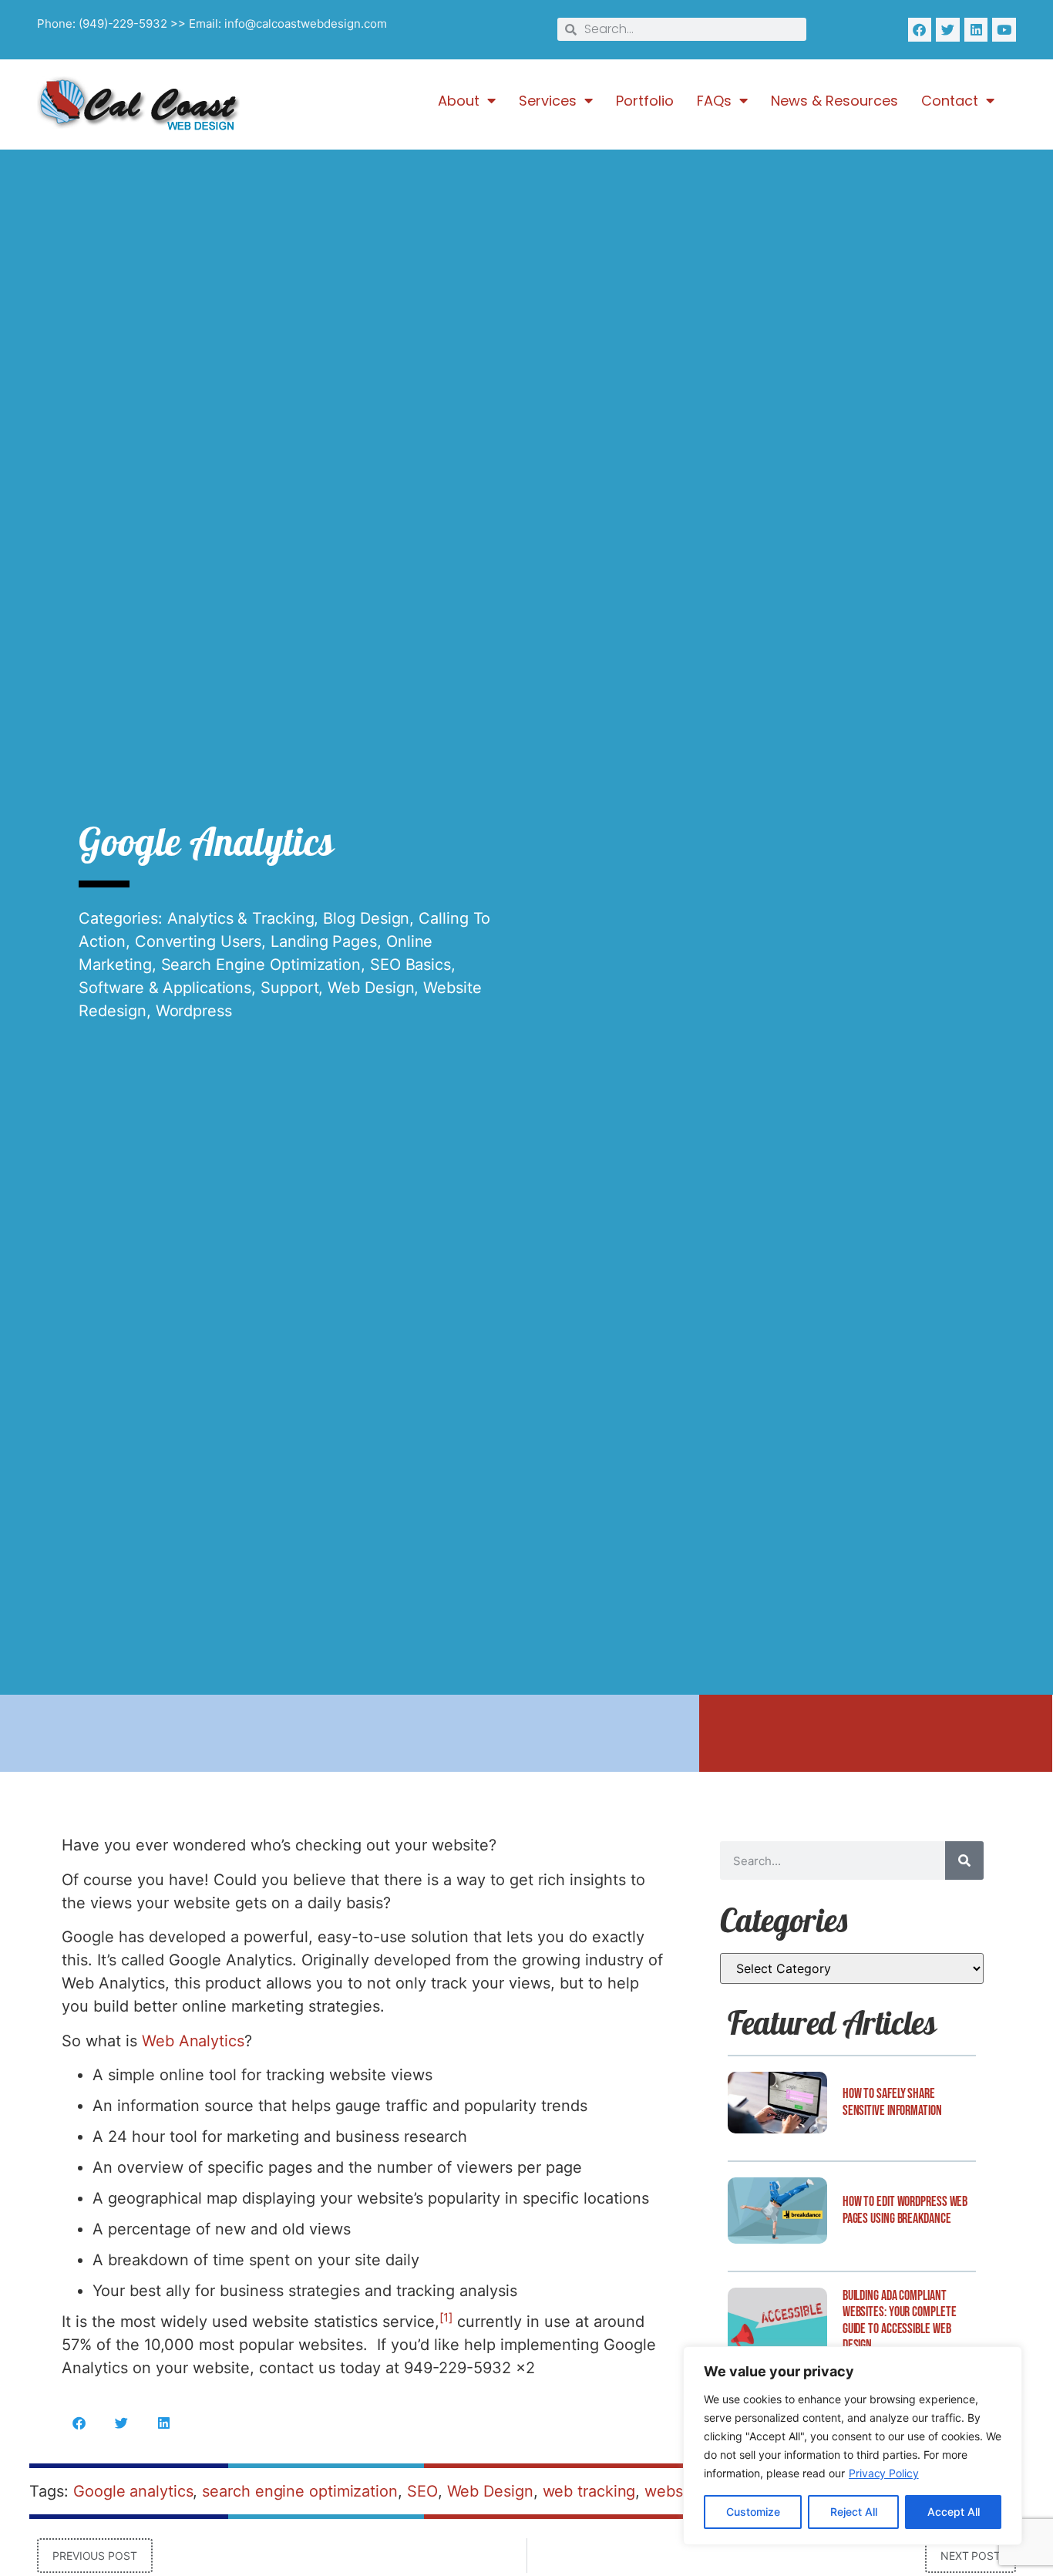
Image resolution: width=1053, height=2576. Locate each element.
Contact (950, 101)
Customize (753, 2512)
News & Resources (834, 101)
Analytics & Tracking (241, 918)
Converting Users (198, 941)
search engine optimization (299, 2491)
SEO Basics (410, 965)
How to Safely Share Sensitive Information (892, 2102)
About (459, 101)
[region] (853, 2446)
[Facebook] (920, 30)
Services (548, 101)
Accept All (954, 2512)
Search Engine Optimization (261, 965)
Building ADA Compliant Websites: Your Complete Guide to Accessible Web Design (900, 2321)
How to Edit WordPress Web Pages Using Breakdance (905, 2210)
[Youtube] (1004, 30)
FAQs (714, 101)
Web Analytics (193, 2041)
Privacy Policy (884, 2473)
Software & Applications (165, 988)
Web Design (371, 988)
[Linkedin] (976, 30)
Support (289, 988)
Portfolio (645, 101)
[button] (79, 2423)
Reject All (854, 2512)
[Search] (964, 1860)
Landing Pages (324, 941)
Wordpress (194, 1011)
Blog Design (366, 918)
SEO (422, 2491)
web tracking (589, 2491)
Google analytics (133, 2491)
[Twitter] (948, 30)
